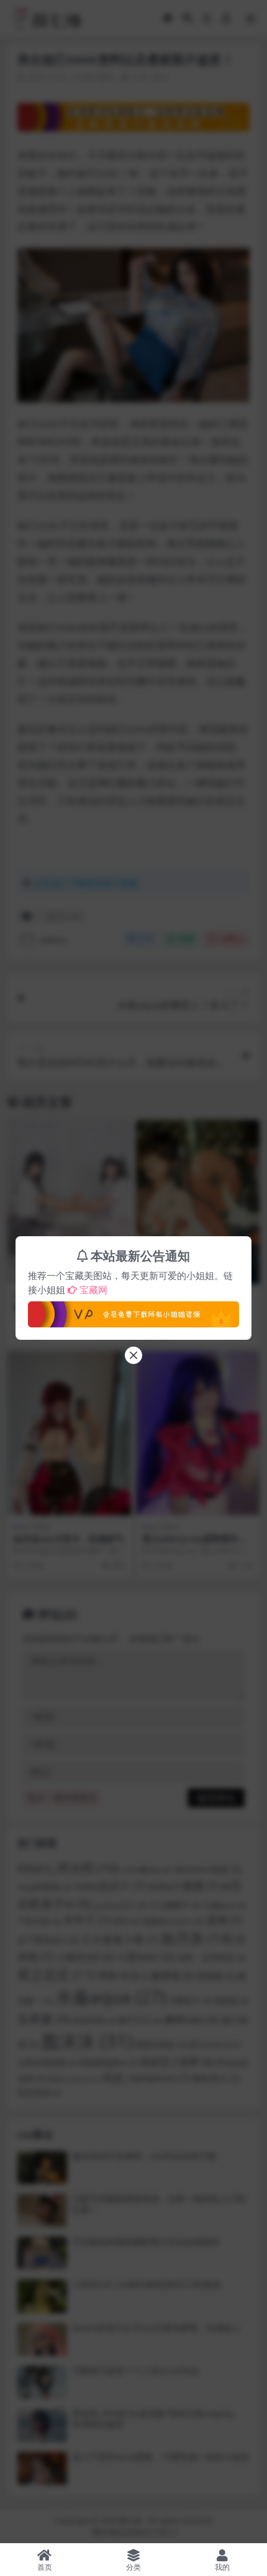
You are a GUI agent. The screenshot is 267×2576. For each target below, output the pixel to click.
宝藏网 (93, 1290)
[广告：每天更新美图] (133, 1311)
